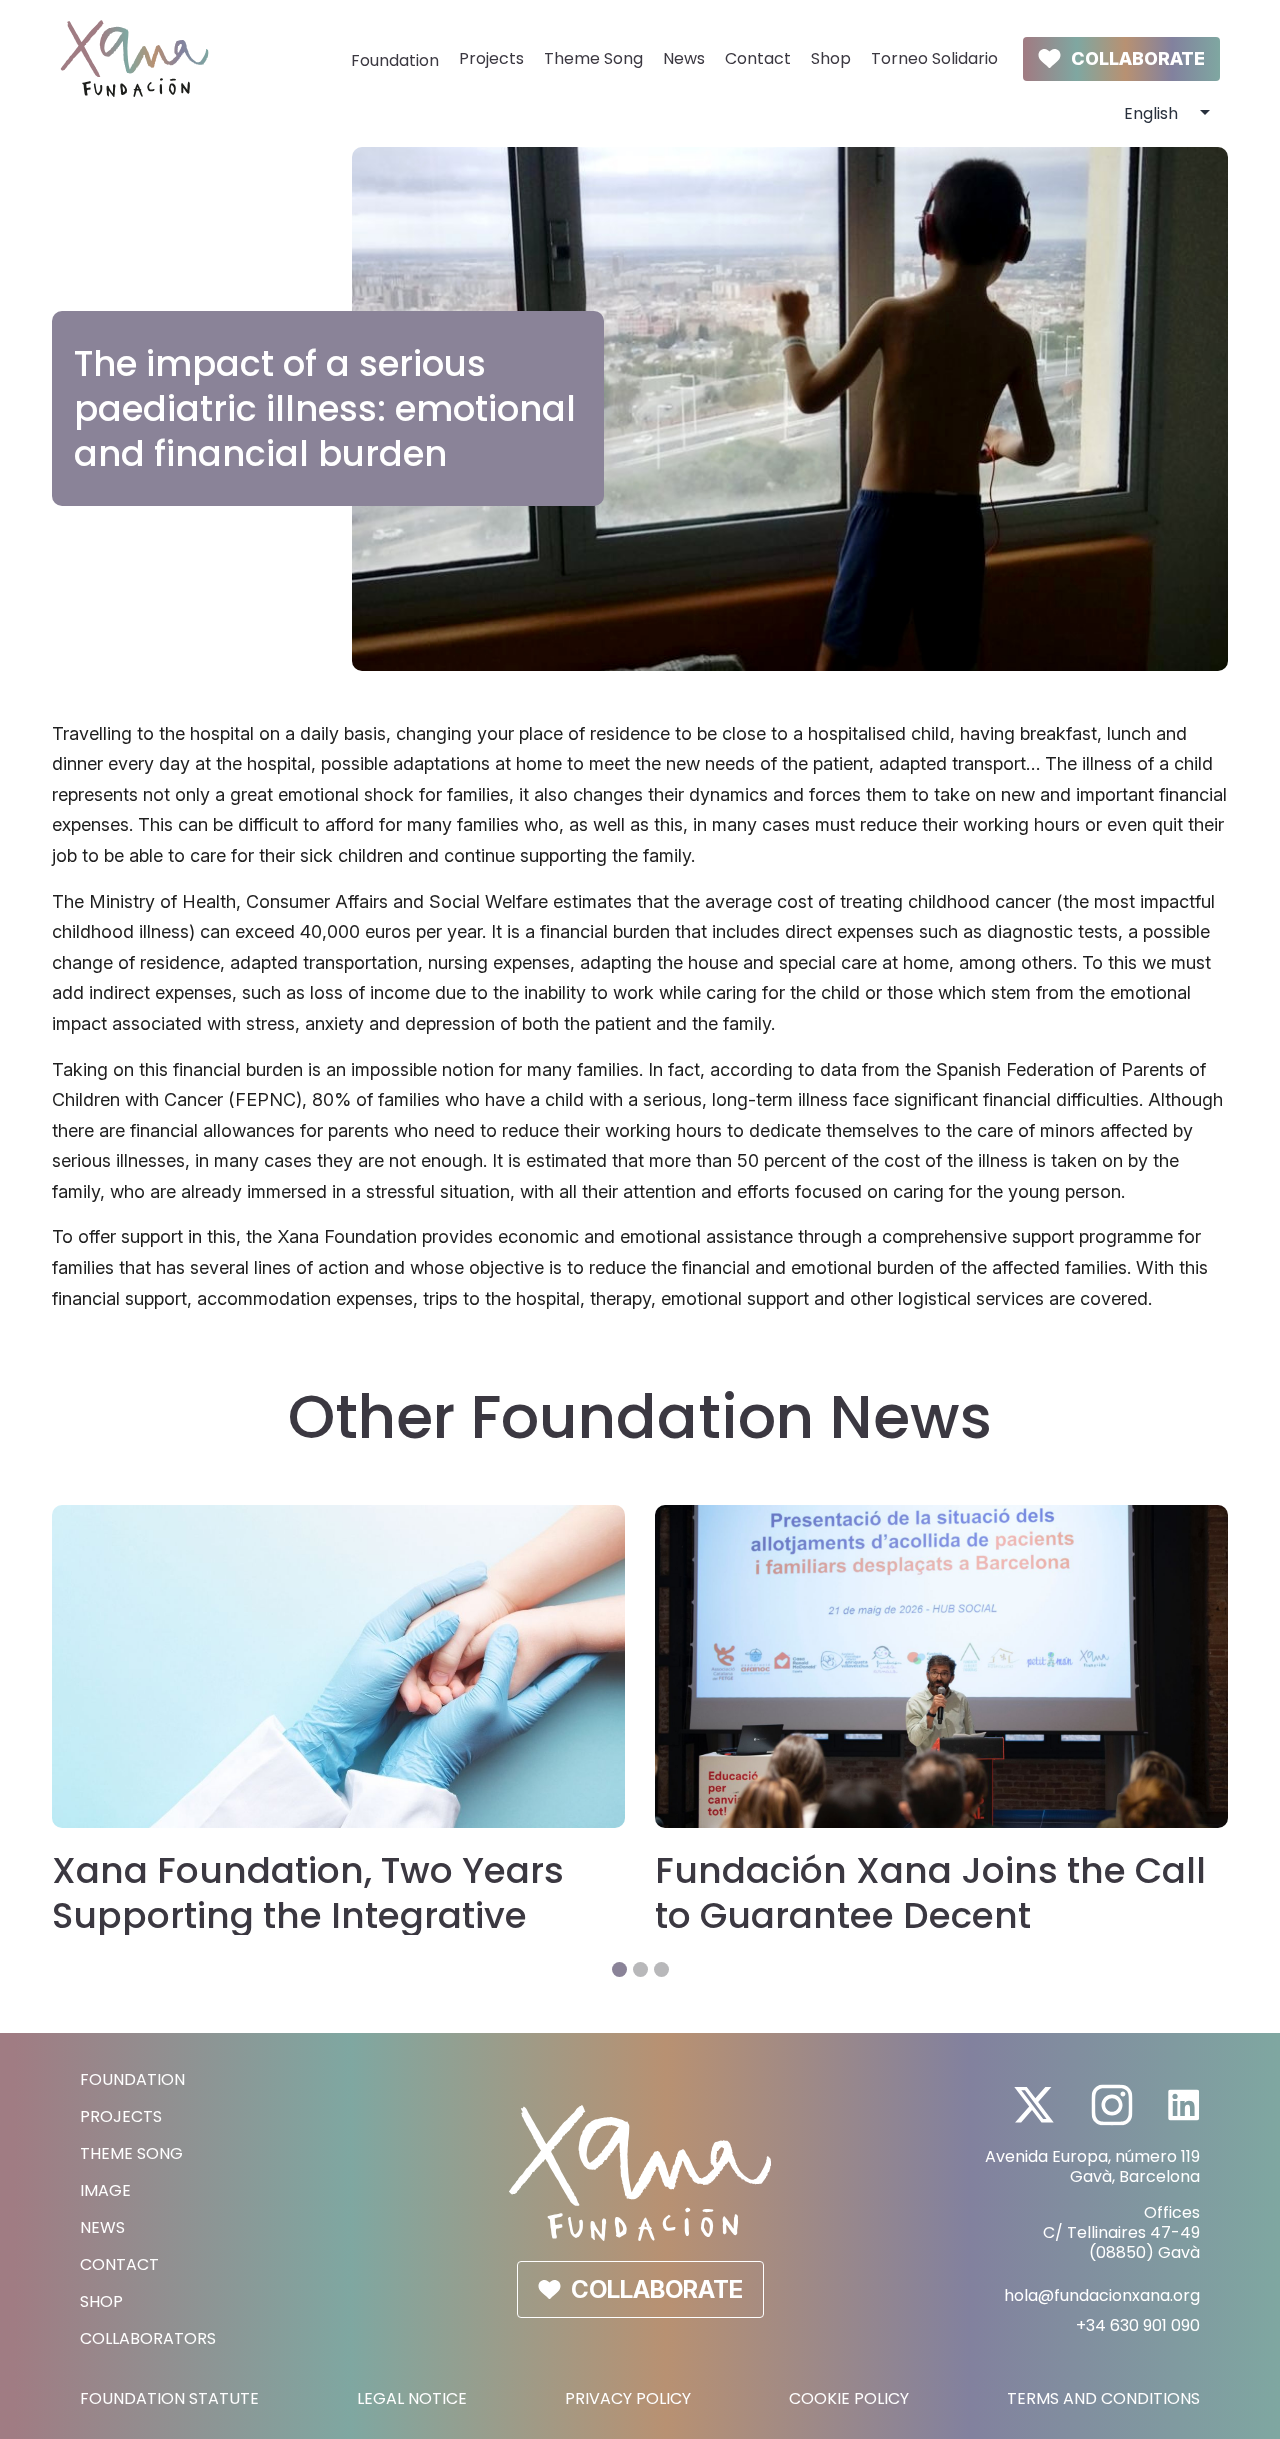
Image (105, 2190)
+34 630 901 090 (1138, 2325)
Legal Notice (412, 2399)
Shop (831, 58)
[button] (619, 1969)
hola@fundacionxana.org (1102, 2295)
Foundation (395, 60)
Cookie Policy (849, 2399)
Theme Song (593, 58)
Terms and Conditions (1103, 2399)
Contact (758, 58)
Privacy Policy (628, 2399)
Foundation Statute (169, 2399)
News (684, 58)
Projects (491, 58)
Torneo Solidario (934, 58)
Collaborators (148, 2338)
